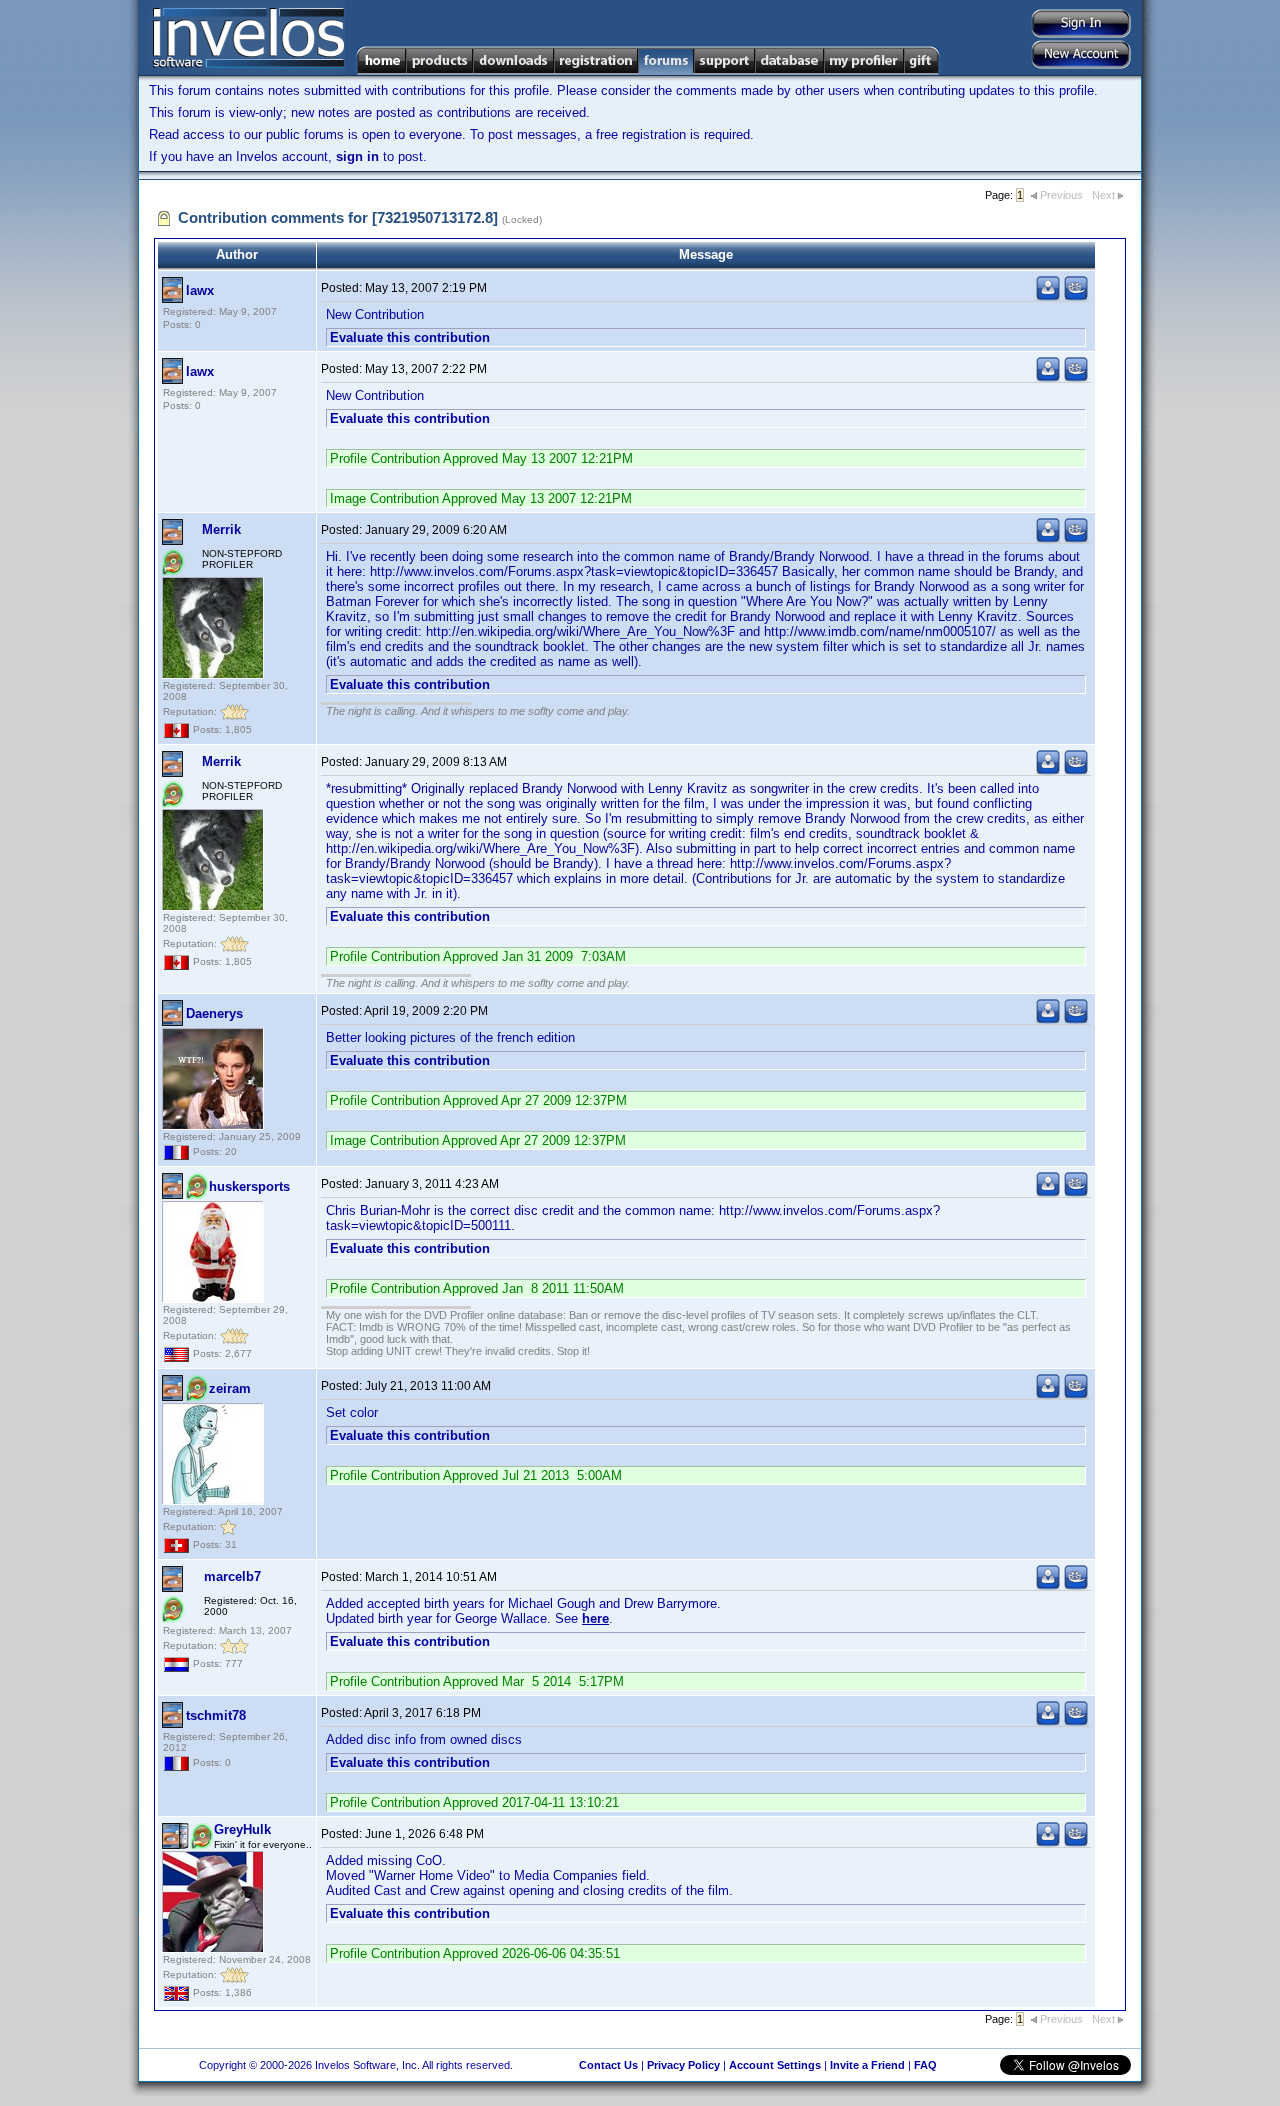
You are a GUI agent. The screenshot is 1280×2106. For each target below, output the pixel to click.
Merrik (221, 529)
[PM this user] (1048, 296)
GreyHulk (242, 1829)
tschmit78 (216, 1715)
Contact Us (608, 2065)
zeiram (230, 1388)
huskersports (249, 1186)
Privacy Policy (683, 2065)
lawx (200, 290)
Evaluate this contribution (410, 337)
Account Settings (775, 2065)
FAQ (925, 2065)
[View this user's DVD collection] (1076, 296)
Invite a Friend (867, 2065)
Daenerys (214, 1013)
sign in (357, 156)
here (595, 1618)
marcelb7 (232, 1576)
